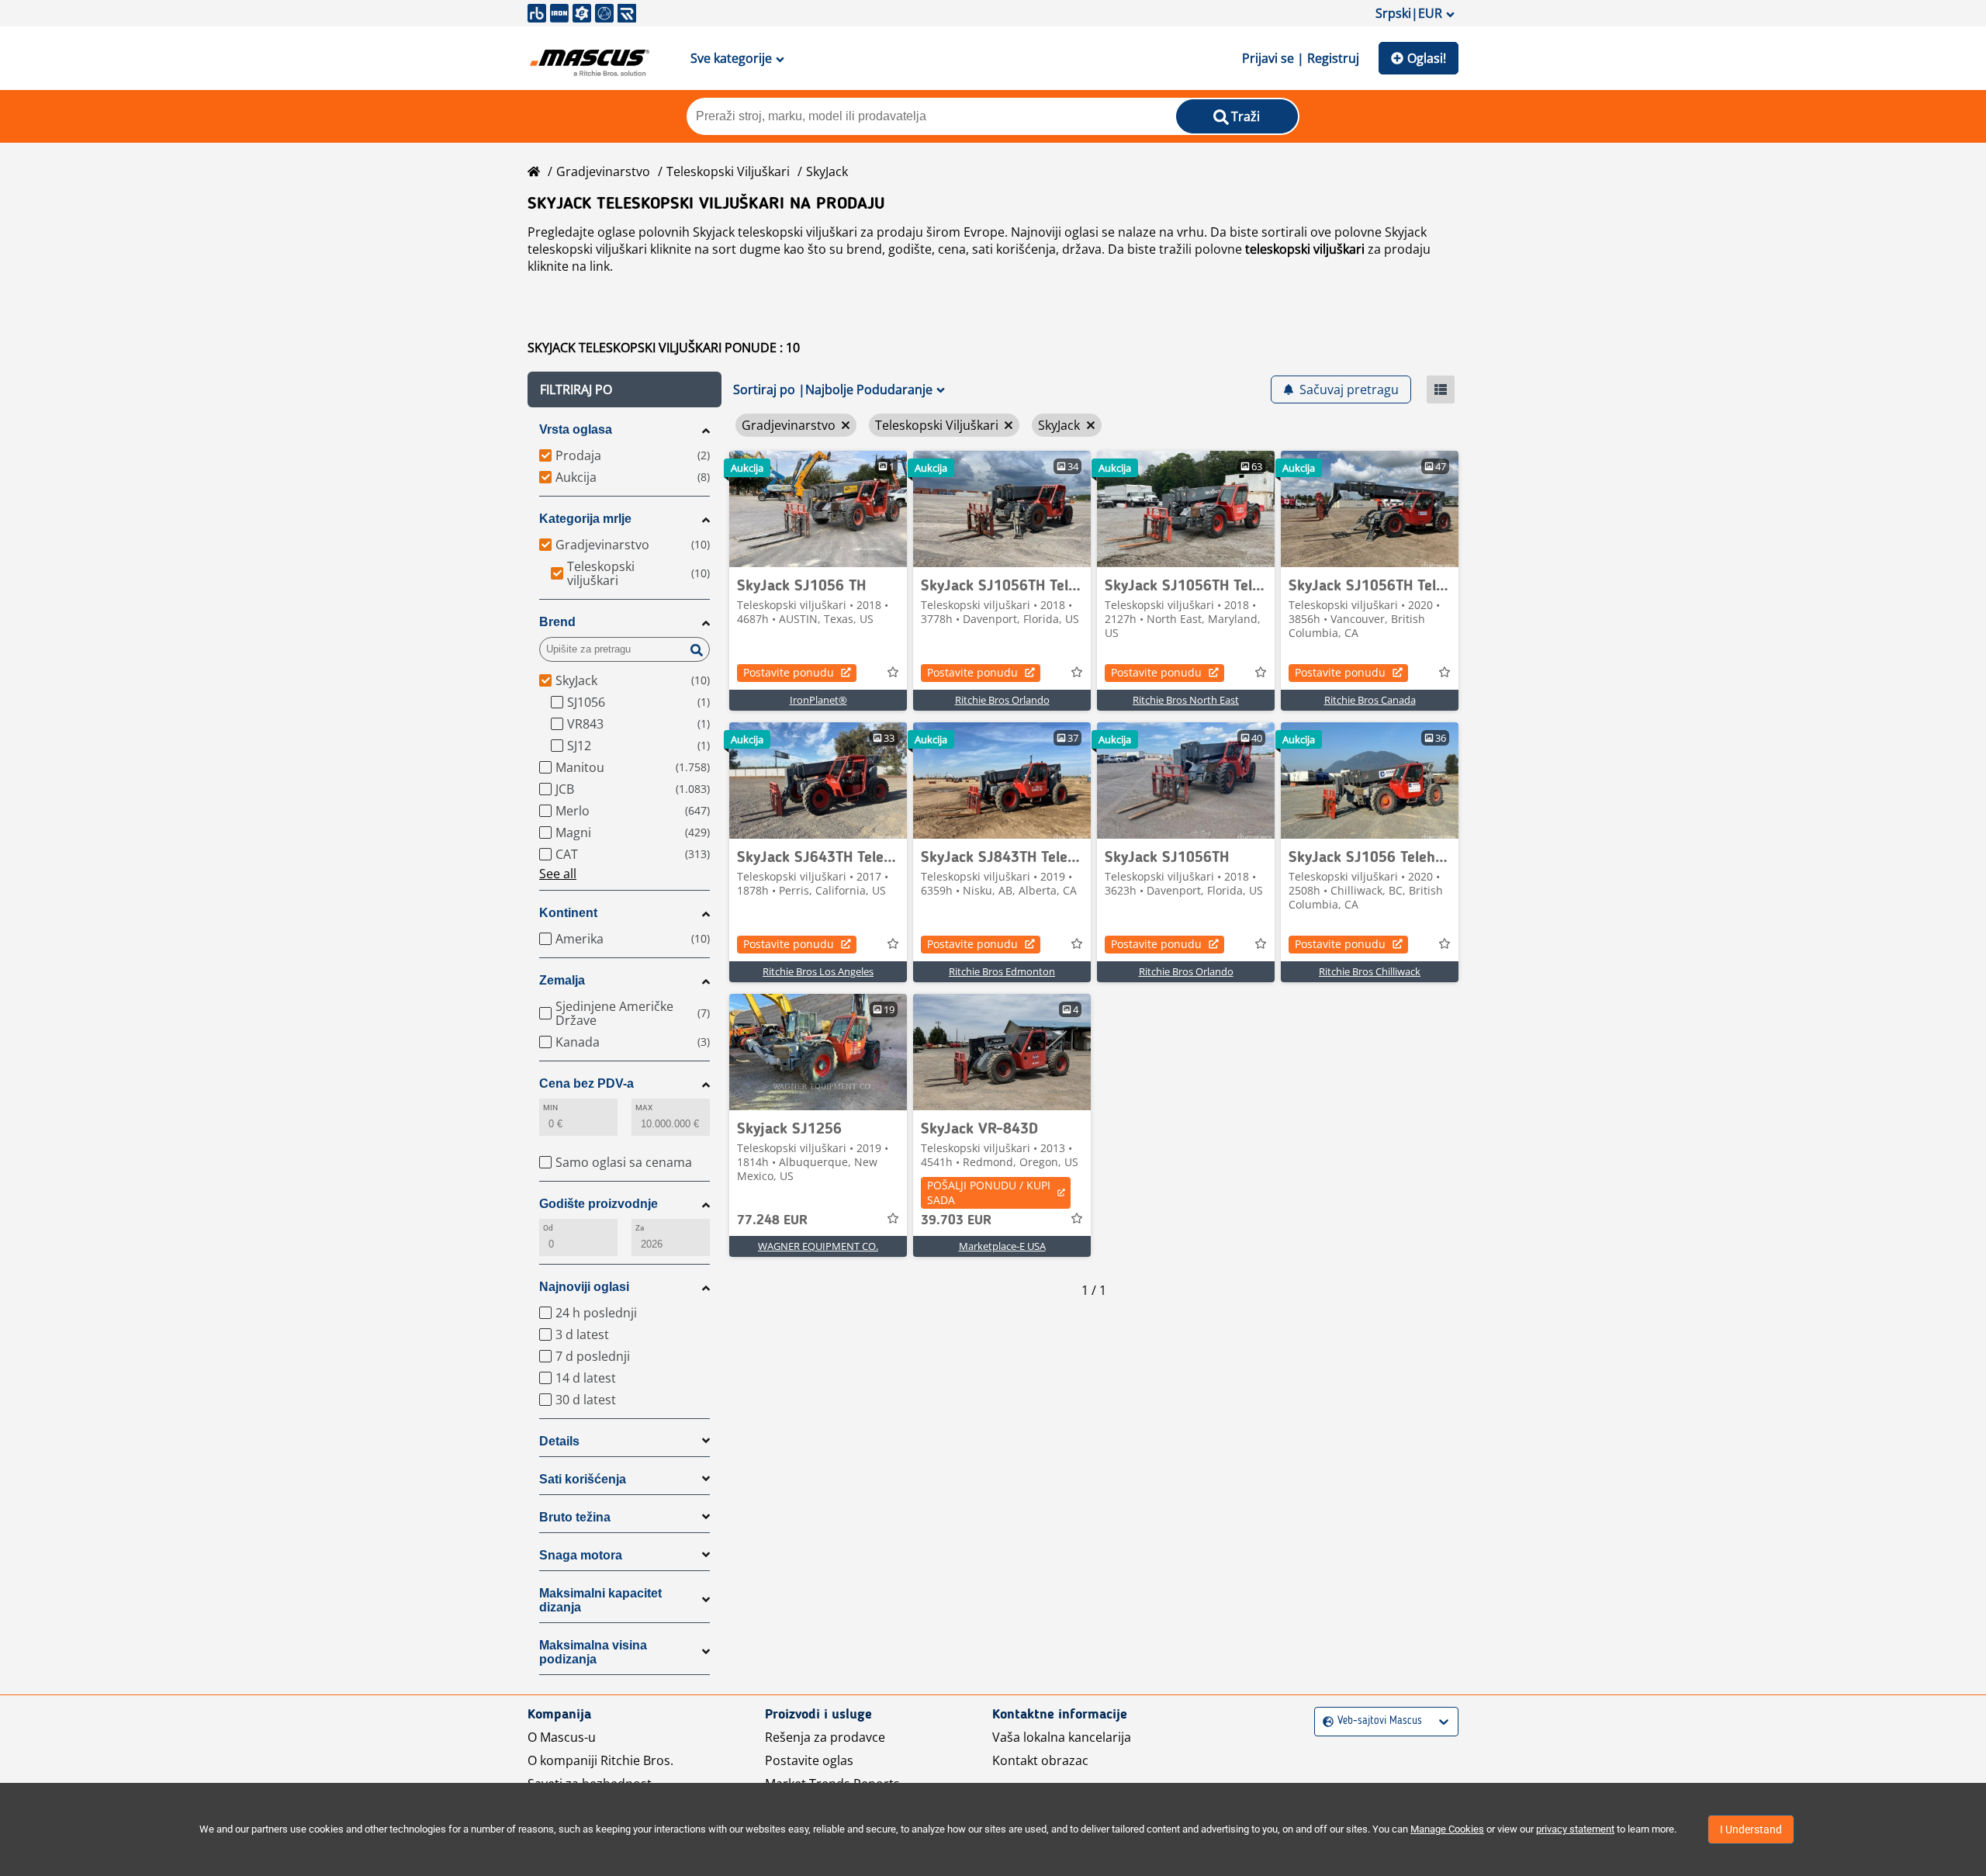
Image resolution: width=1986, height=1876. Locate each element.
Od (548, 1228)
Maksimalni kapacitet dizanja (600, 1600)
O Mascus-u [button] (562, 1737)
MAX (644, 1108)
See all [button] (558, 874)
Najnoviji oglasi (584, 1287)
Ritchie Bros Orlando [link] (1002, 700)
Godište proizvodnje (599, 1204)
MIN (550, 1108)
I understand (1751, 1829)
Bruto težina (575, 1517)
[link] (818, 509)
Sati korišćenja (583, 1479)
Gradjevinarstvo (603, 171)
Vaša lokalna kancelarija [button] (1062, 1737)
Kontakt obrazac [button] (1040, 1760)
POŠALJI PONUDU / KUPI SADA (989, 1192)
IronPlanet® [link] (818, 700)
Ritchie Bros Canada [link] (1370, 700)
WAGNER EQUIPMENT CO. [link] (818, 1246)
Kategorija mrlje (585, 519)
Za (640, 1228)
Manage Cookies (1447, 1829)
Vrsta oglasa (576, 429)
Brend (557, 622)
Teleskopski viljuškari (728, 171)
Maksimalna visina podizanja (593, 1652)
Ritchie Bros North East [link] (1186, 700)
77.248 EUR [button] (772, 1220)
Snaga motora (581, 1555)
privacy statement (1575, 1829)
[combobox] (1325, 1721)
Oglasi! (1427, 58)
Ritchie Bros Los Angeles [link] (818, 971)
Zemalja (562, 980)
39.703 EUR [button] (956, 1220)
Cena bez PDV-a (586, 1083)
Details (559, 1441)
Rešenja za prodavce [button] (825, 1737)
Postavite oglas (809, 1760)
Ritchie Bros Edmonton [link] (1002, 971)
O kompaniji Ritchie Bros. (600, 1760)
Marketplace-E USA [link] (1002, 1246)
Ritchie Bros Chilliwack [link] (1370, 971)
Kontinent (568, 913)
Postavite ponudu (789, 672)
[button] (625, 389)
